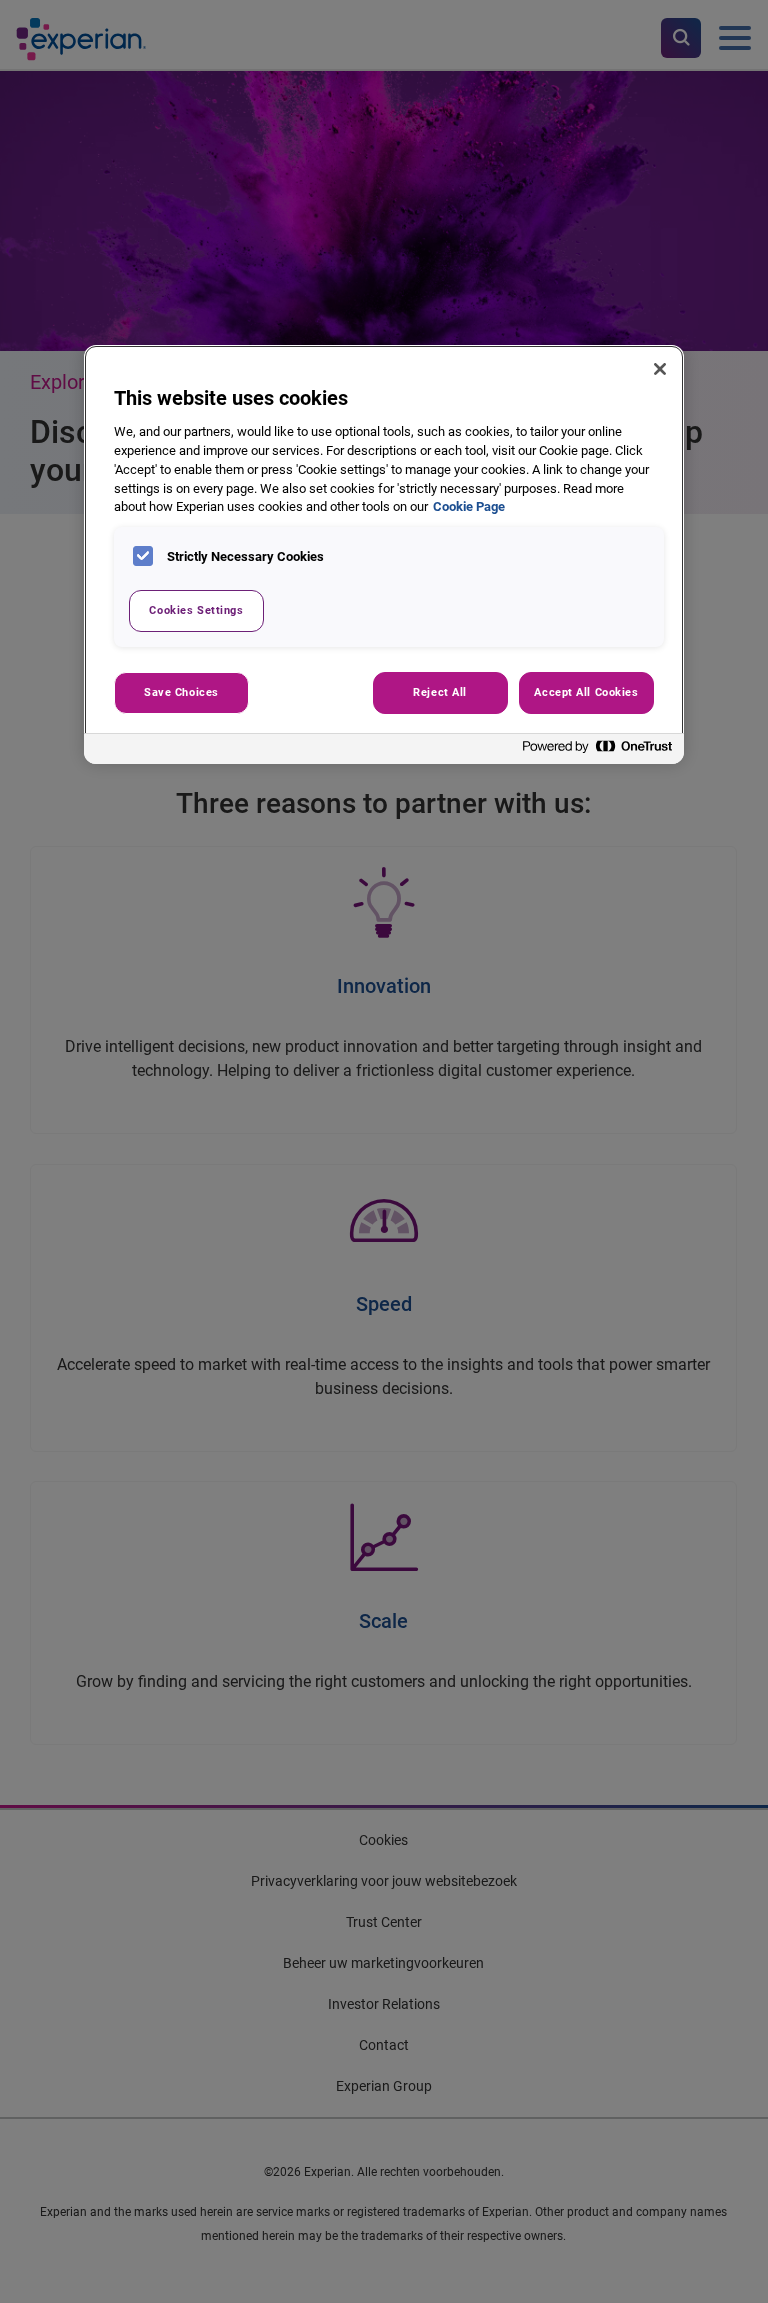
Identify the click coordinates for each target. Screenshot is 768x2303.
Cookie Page (469, 506)
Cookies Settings (196, 610)
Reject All (440, 692)
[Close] (660, 369)
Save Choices (181, 692)
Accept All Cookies (586, 692)
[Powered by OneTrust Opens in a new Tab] (598, 751)
